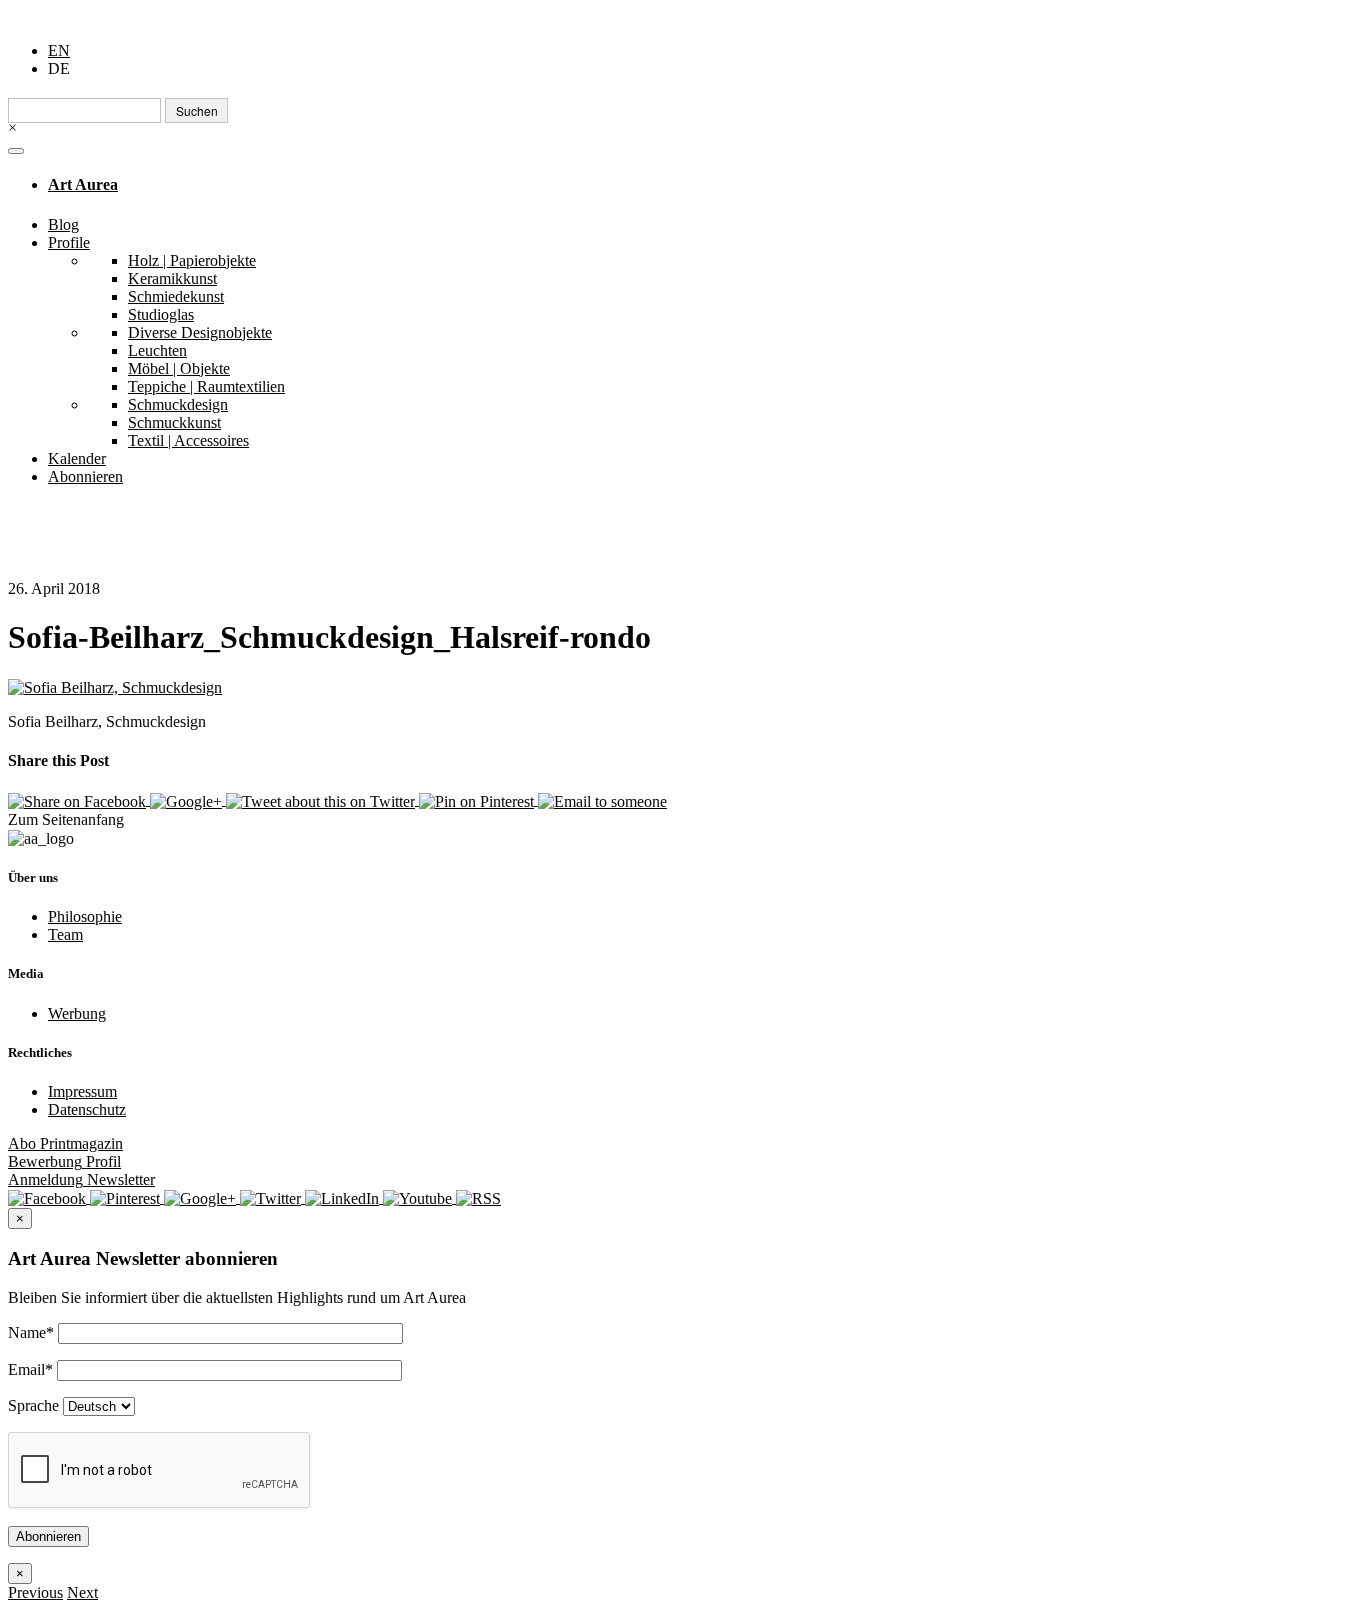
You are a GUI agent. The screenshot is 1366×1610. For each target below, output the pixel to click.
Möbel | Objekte (179, 368)
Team (65, 934)
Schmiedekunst (176, 296)
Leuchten (157, 350)
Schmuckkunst (174, 422)
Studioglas (161, 314)
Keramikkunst (172, 278)
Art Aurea (83, 184)
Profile (69, 242)
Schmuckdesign (178, 404)
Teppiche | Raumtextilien (206, 386)
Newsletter (81, 1179)
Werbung (77, 1013)
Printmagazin (65, 1143)
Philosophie (85, 916)
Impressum (82, 1091)
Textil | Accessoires (188, 440)
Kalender (77, 458)
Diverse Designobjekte (200, 332)
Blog (63, 224)
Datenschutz (87, 1109)
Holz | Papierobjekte (192, 260)
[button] (35, 1592)
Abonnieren (85, 476)
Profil (64, 1161)
